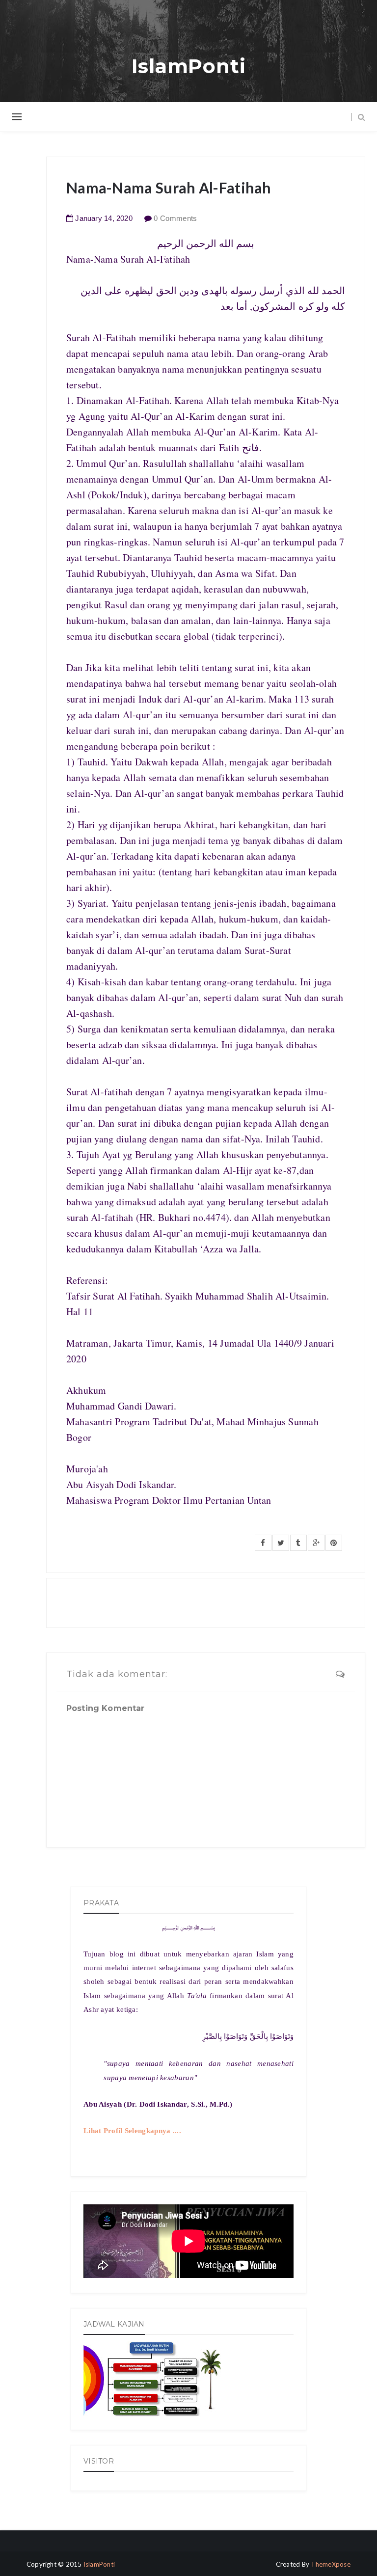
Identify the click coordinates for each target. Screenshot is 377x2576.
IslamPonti (189, 66)
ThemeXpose (331, 2564)
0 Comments (175, 218)
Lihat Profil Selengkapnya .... (132, 2131)
